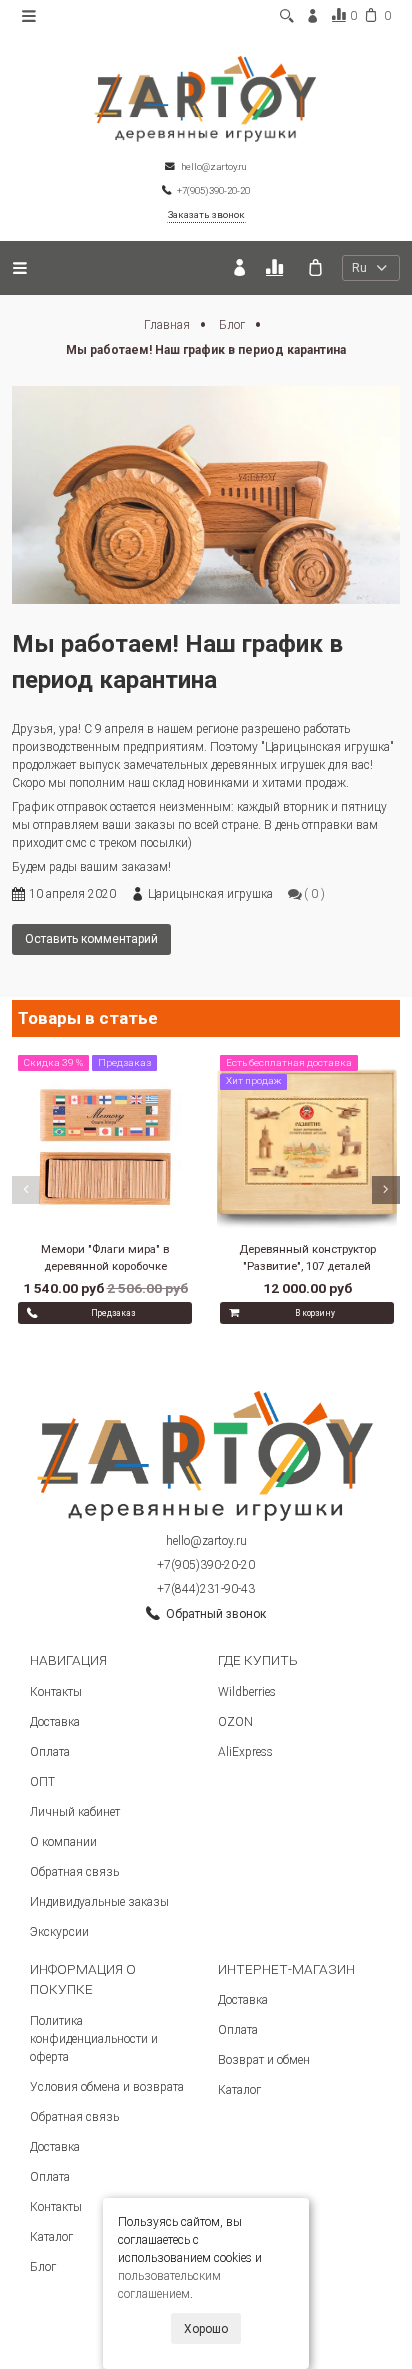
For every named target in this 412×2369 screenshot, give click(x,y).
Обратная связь (74, 1872)
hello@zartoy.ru (206, 1541)
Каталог (51, 2237)
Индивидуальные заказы (99, 1902)
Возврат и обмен (264, 2060)
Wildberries (247, 1692)
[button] (26, 1190)
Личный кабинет (75, 1812)
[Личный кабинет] (239, 267)
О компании (63, 1842)
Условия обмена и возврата (107, 2087)
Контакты (56, 1692)
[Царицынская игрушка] (206, 97)
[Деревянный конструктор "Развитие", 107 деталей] (307, 1145)
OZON (235, 1722)
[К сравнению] (277, 267)
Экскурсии (59, 1932)
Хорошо (206, 2329)
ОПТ (42, 1782)
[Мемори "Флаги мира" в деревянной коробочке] (105, 1145)
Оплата (50, 1752)
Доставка (55, 1722)
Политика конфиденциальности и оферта (94, 2039)
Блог (233, 325)
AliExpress (245, 1752)
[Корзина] (315, 267)
